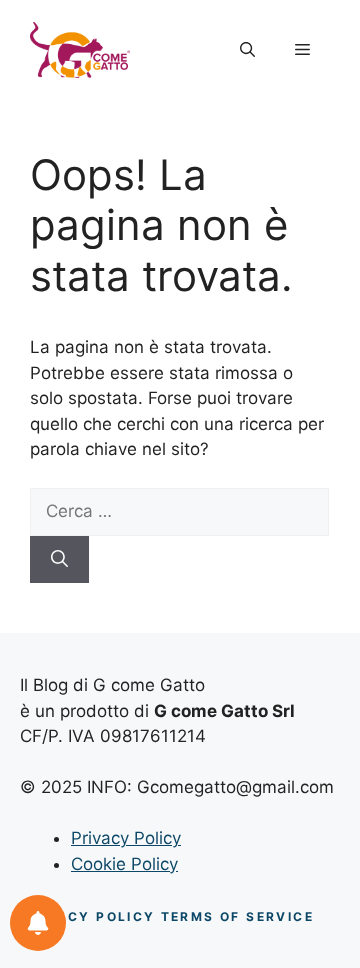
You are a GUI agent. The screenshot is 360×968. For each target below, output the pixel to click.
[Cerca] (59, 560)
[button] (247, 50)
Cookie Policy (124, 864)
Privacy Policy (126, 838)
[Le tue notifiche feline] (38, 923)
